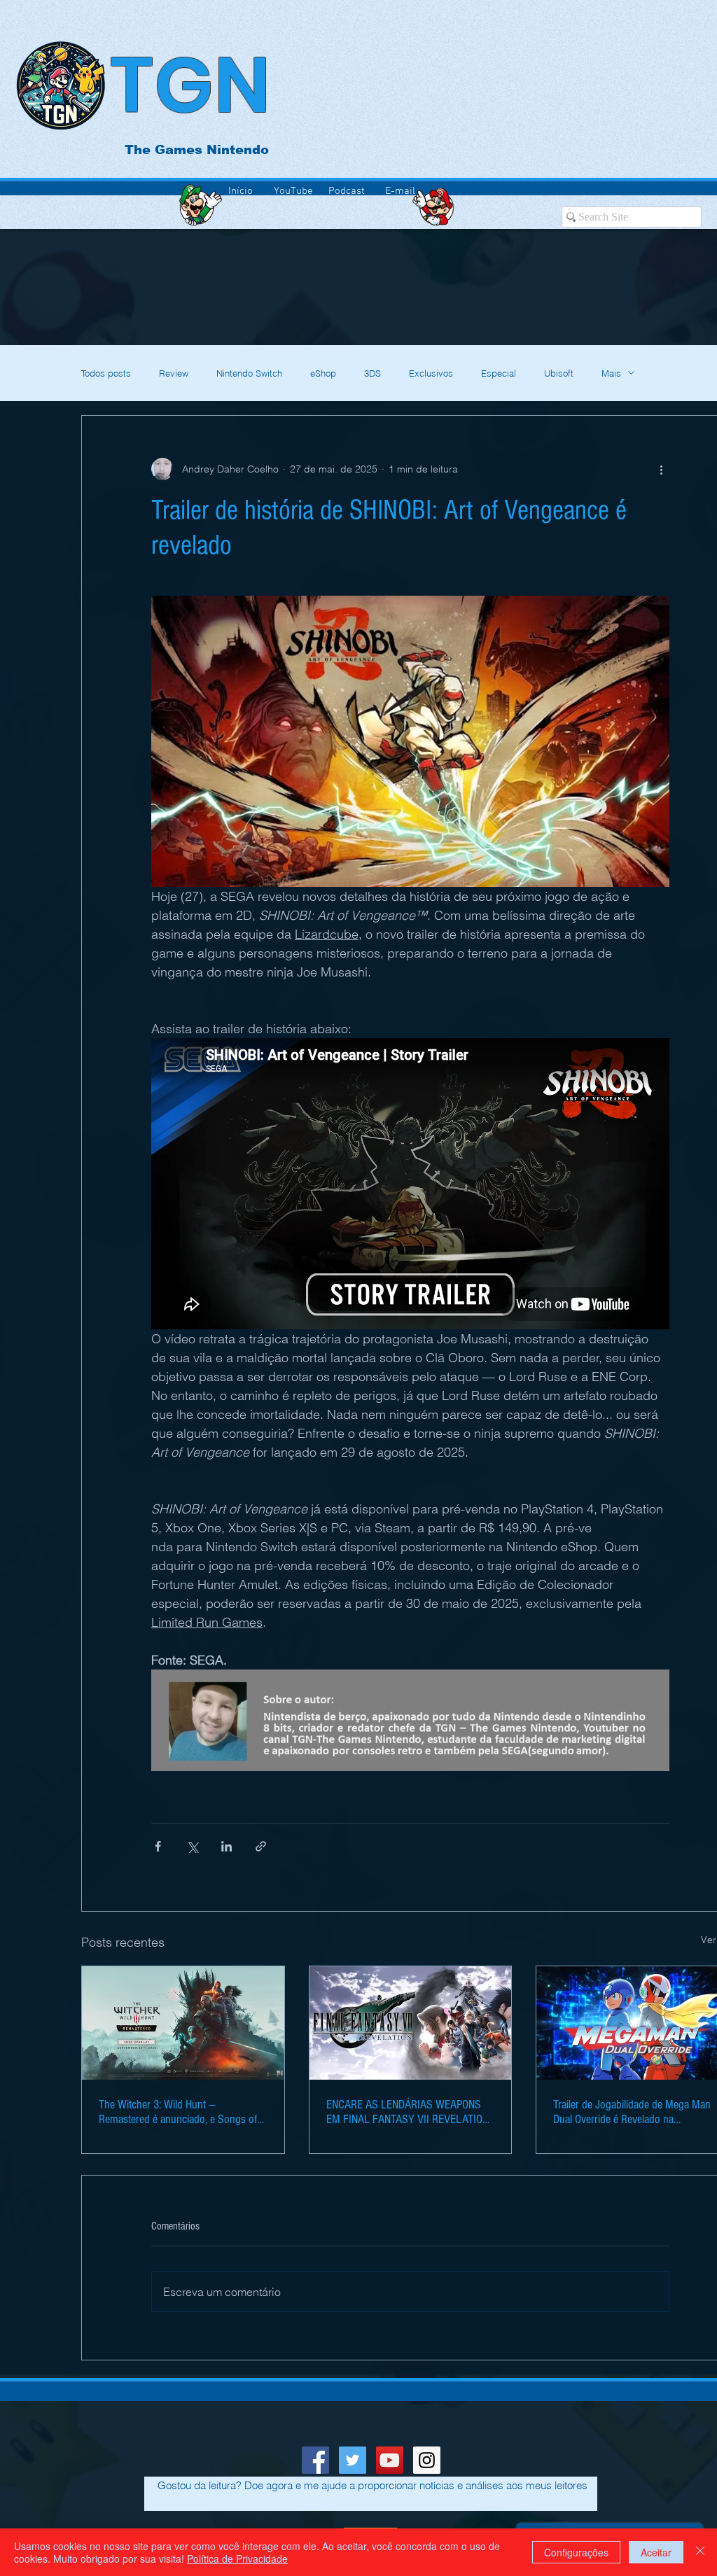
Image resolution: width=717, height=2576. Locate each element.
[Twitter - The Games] (353, 2460)
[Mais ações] (661, 469)
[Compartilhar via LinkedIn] (227, 1846)
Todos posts (106, 373)
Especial (499, 373)
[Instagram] (427, 2460)
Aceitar (656, 2552)
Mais (611, 373)
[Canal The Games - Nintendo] (390, 2460)
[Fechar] (700, 2552)
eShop (323, 373)
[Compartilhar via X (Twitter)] (192, 1846)
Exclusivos (431, 373)
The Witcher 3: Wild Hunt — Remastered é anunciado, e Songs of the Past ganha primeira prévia (178, 2112)
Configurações (576, 2552)
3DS (373, 373)
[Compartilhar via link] (261, 1846)
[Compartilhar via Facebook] (158, 1846)
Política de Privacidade (237, 2558)
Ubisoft (559, 373)
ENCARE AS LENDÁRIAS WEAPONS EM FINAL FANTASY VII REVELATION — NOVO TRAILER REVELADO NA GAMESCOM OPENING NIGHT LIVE (408, 2112)
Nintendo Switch (249, 373)
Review (174, 373)
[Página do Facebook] (315, 2460)
